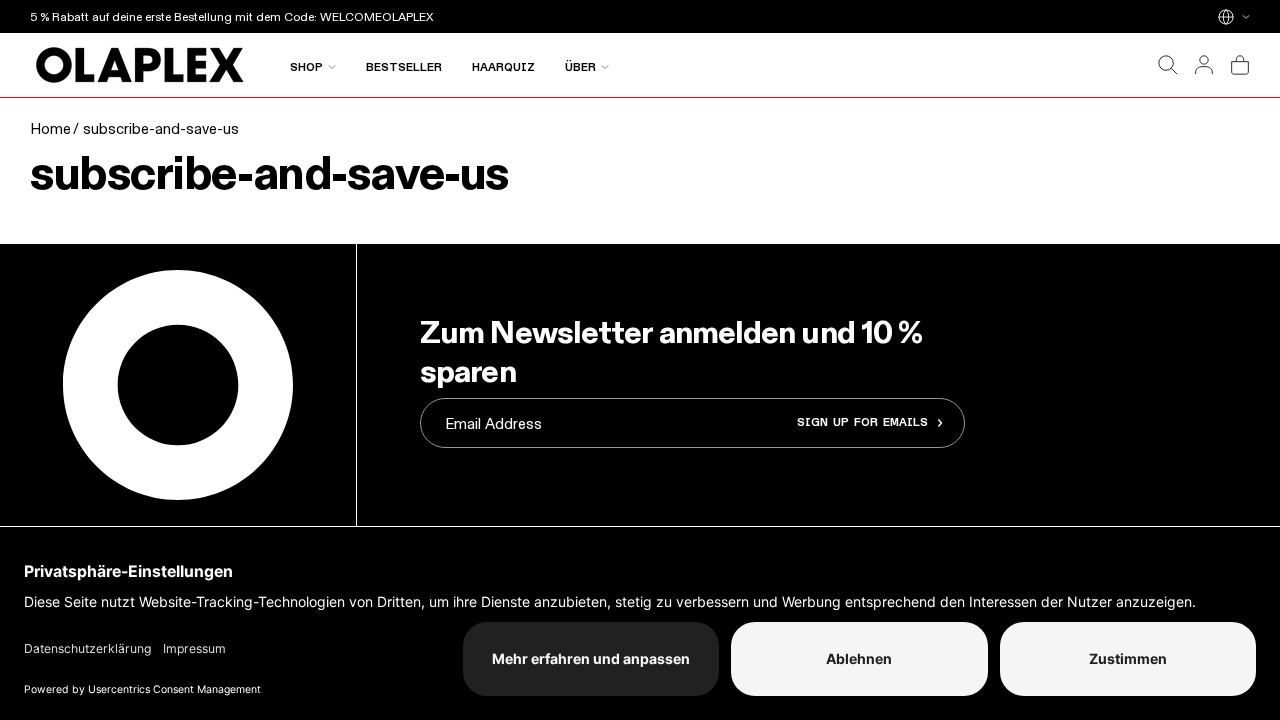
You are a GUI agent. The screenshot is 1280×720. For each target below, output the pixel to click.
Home (50, 128)
